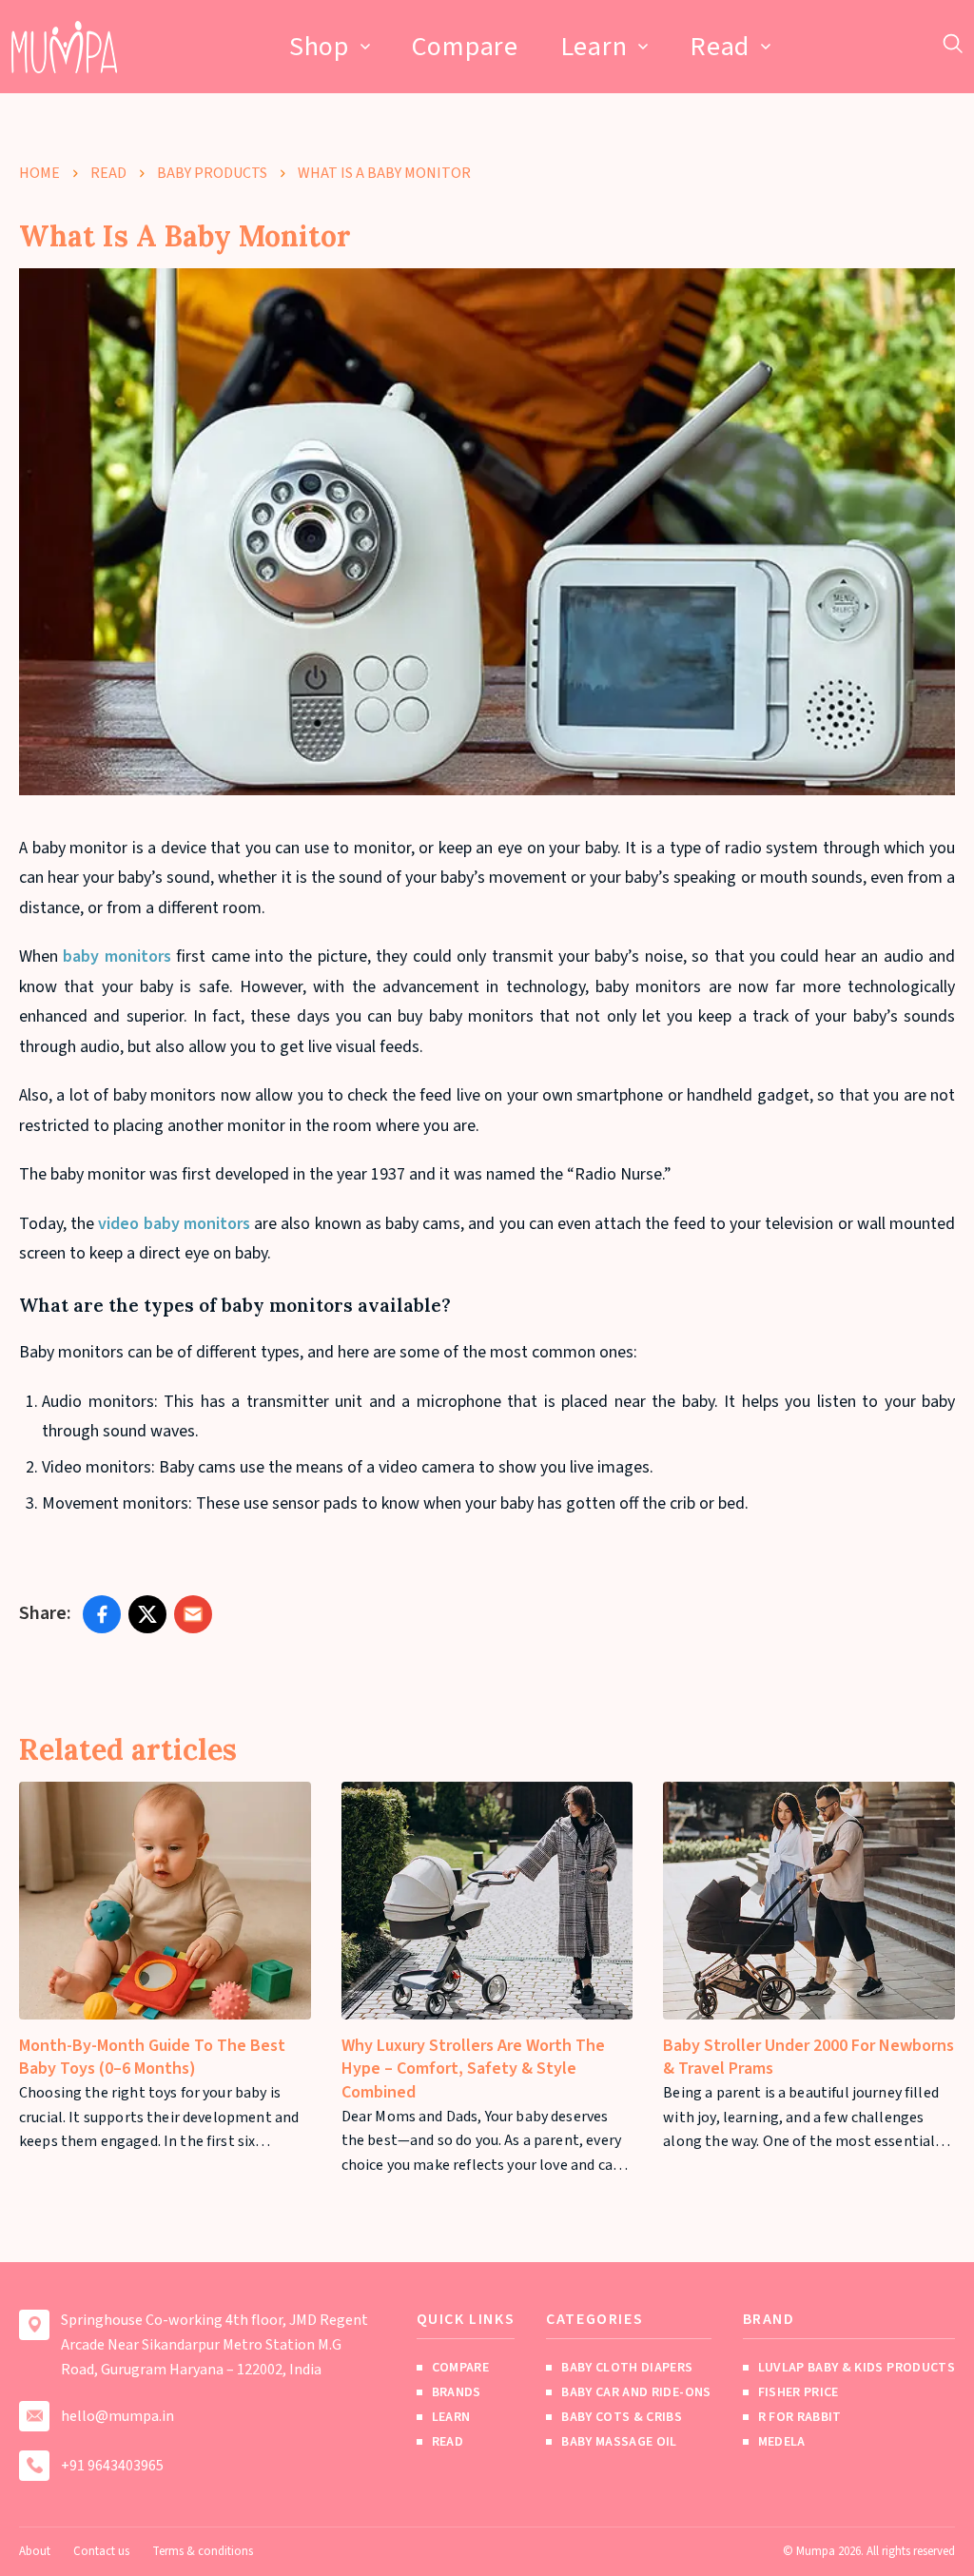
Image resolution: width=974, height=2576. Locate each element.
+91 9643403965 (112, 2466)
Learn (594, 47)
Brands (457, 2392)
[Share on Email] (193, 1614)
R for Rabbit (800, 2417)
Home (39, 173)
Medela (782, 2442)
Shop (319, 47)
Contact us (101, 2551)
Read (720, 47)
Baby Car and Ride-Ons (636, 2392)
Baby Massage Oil (619, 2442)
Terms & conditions (203, 2551)
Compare (465, 47)
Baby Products (212, 173)
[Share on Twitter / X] (147, 1614)
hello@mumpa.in (117, 2416)
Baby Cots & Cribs (622, 2417)
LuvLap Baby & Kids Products (857, 2368)
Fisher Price (799, 2392)
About (35, 2551)
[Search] (953, 43)
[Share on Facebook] (102, 1614)
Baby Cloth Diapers (627, 2368)
